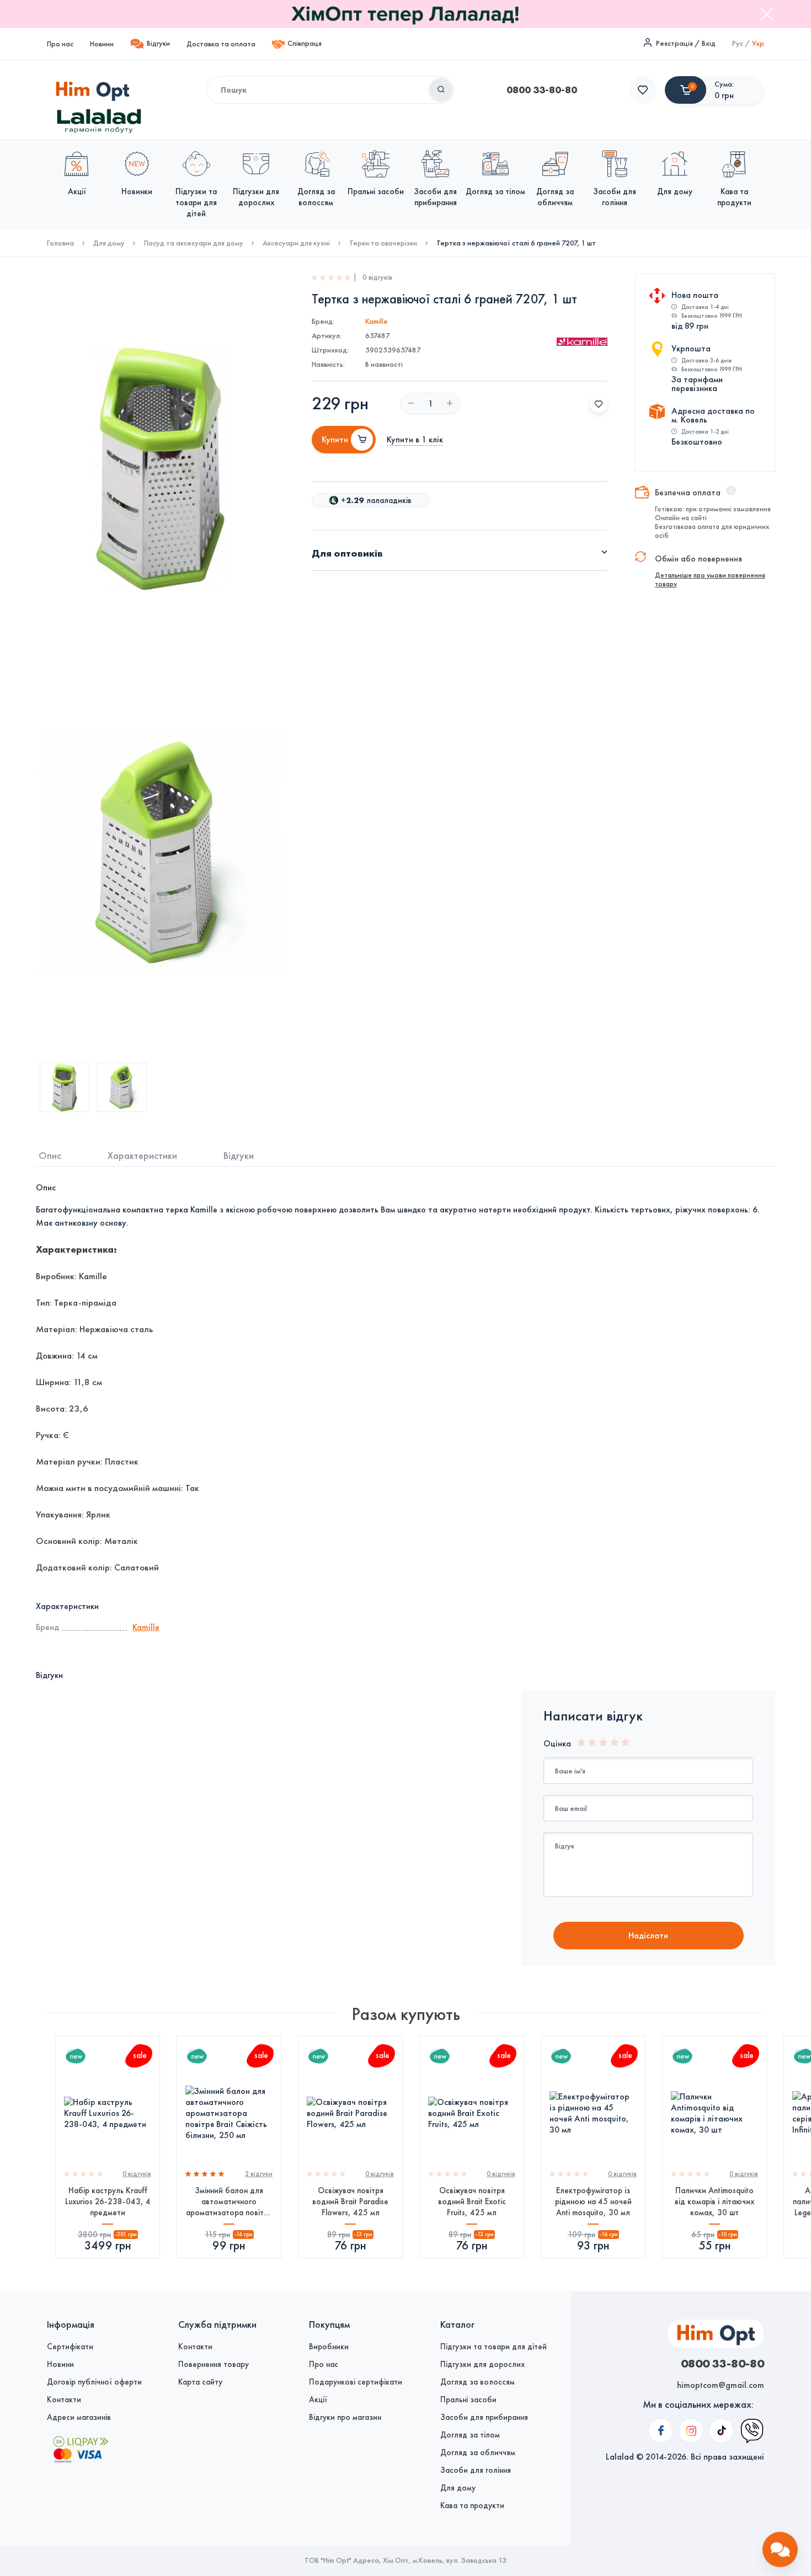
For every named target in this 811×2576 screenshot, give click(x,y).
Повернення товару (214, 2364)
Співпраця (305, 43)
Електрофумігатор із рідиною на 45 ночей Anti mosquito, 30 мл (593, 2201)
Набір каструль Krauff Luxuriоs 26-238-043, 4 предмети (108, 2201)
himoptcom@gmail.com (721, 2385)
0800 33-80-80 (542, 90)
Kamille (377, 321)
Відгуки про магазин (345, 2417)
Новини (102, 44)
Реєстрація (674, 43)
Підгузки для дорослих (482, 2364)
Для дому (109, 243)
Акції (318, 2399)
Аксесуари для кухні (296, 243)
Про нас (60, 44)
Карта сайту (200, 2382)
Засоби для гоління (476, 2470)
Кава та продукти (472, 2505)
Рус (738, 43)
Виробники (329, 2347)
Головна (60, 243)
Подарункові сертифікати (356, 2382)
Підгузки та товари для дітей (493, 2347)
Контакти (64, 2399)
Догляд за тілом (470, 2435)
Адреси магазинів (79, 2417)
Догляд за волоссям (477, 2382)
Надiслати (648, 1935)
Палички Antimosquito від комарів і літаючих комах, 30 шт (714, 2201)
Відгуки (158, 43)
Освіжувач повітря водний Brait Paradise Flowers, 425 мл (350, 2201)
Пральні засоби (468, 2399)
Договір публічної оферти (94, 2382)
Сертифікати (70, 2347)
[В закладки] (599, 404)
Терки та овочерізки (383, 243)
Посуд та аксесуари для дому (194, 243)
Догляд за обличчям (478, 2452)
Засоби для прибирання (484, 2417)
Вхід (709, 43)
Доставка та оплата (221, 44)
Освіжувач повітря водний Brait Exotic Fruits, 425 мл (472, 2201)
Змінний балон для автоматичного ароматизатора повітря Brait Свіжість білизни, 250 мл (229, 2202)
